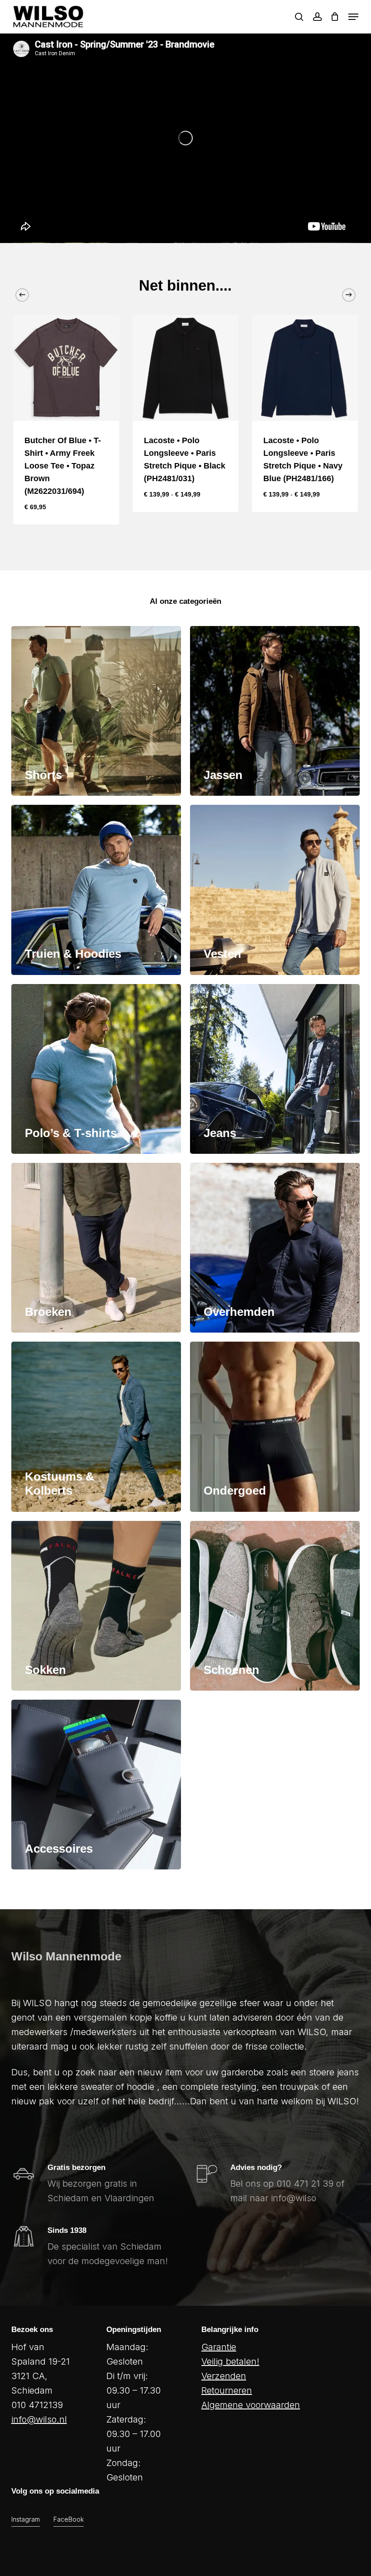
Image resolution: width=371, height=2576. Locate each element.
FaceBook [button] (69, 2519)
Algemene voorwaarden (251, 2405)
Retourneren (227, 2390)
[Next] (349, 295)
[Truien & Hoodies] (96, 890)
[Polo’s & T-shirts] (96, 1069)
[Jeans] (275, 1069)
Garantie (219, 2347)
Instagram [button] (26, 2519)
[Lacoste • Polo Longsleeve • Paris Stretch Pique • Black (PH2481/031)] (185, 368)
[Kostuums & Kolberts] (96, 1427)
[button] (353, 17)
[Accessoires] (96, 1785)
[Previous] (22, 295)
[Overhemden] (275, 1248)
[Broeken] (96, 1248)
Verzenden (224, 2376)
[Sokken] (96, 1606)
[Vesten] (275, 890)
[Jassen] (275, 711)
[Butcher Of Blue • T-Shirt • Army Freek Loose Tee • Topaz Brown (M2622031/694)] (66, 368)
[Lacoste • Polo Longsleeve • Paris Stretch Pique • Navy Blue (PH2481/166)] (305, 368)
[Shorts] (96, 711)
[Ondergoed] (275, 1427)
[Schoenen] (275, 1606)
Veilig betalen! (230, 2361)
